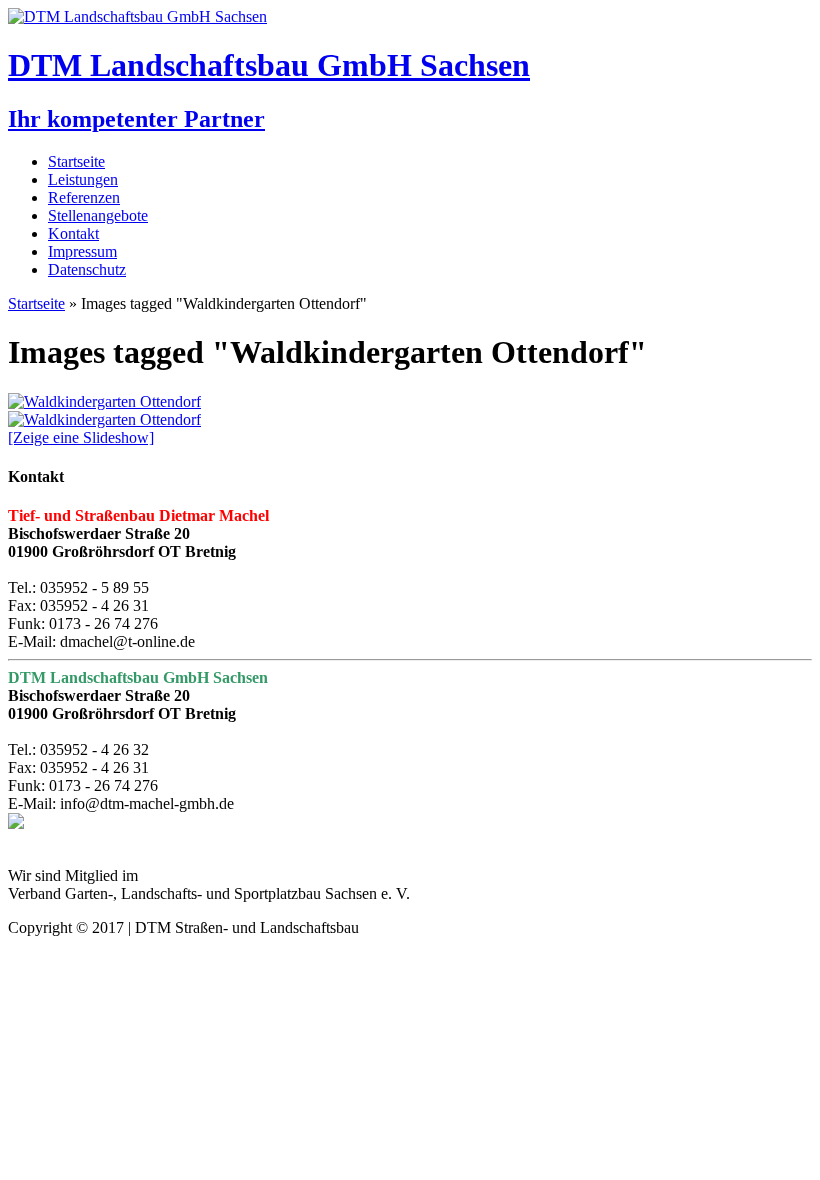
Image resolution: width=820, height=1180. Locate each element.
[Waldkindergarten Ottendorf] (104, 401)
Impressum (82, 251)
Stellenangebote (98, 215)
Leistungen (83, 179)
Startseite (76, 161)
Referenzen (84, 197)
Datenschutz (87, 269)
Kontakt (73, 233)
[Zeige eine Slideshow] (81, 437)
